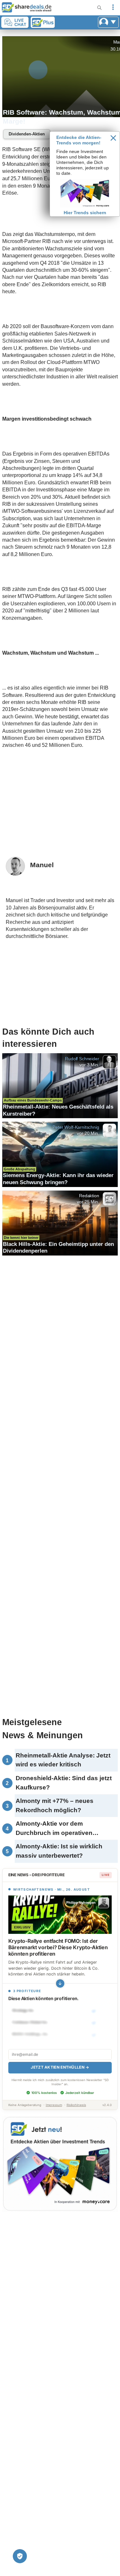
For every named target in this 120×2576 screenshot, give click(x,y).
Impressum (54, 2105)
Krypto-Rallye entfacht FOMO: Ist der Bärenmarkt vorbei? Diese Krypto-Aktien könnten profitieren (58, 1947)
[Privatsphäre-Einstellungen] (20, 2556)
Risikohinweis (76, 2105)
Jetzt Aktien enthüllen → (60, 2067)
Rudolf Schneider (82, 1059)
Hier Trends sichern (85, 213)
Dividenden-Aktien (27, 134)
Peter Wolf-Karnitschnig (76, 1127)
